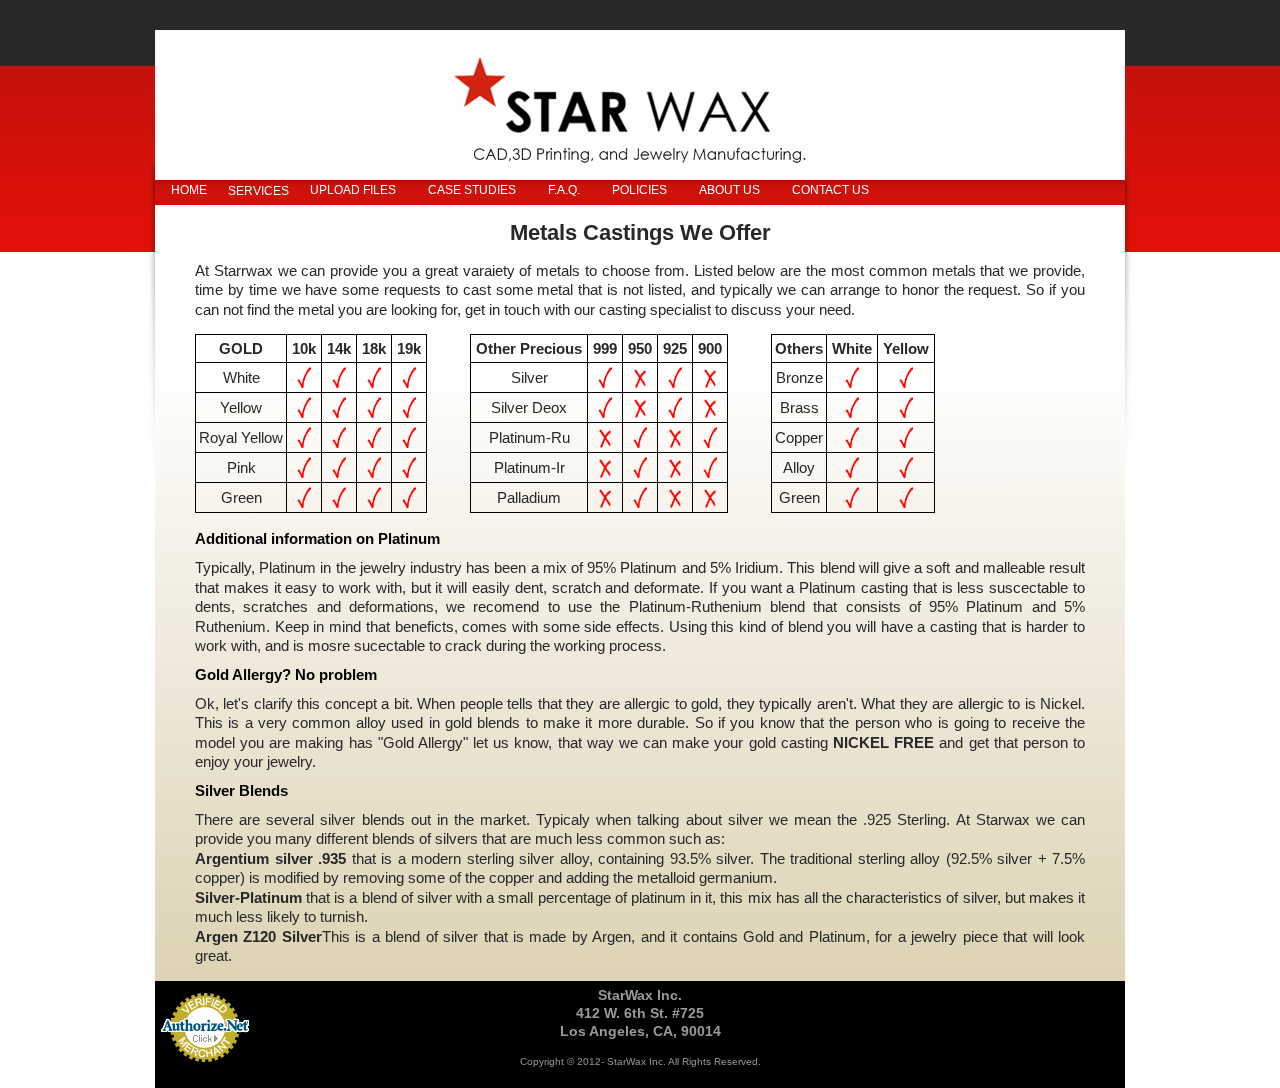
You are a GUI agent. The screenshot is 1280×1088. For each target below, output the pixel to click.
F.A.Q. (564, 190)
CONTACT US (830, 190)
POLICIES (639, 190)
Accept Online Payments (205, 1073)
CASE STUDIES (472, 190)
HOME (189, 190)
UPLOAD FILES (353, 190)
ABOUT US (729, 190)
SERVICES (258, 191)
